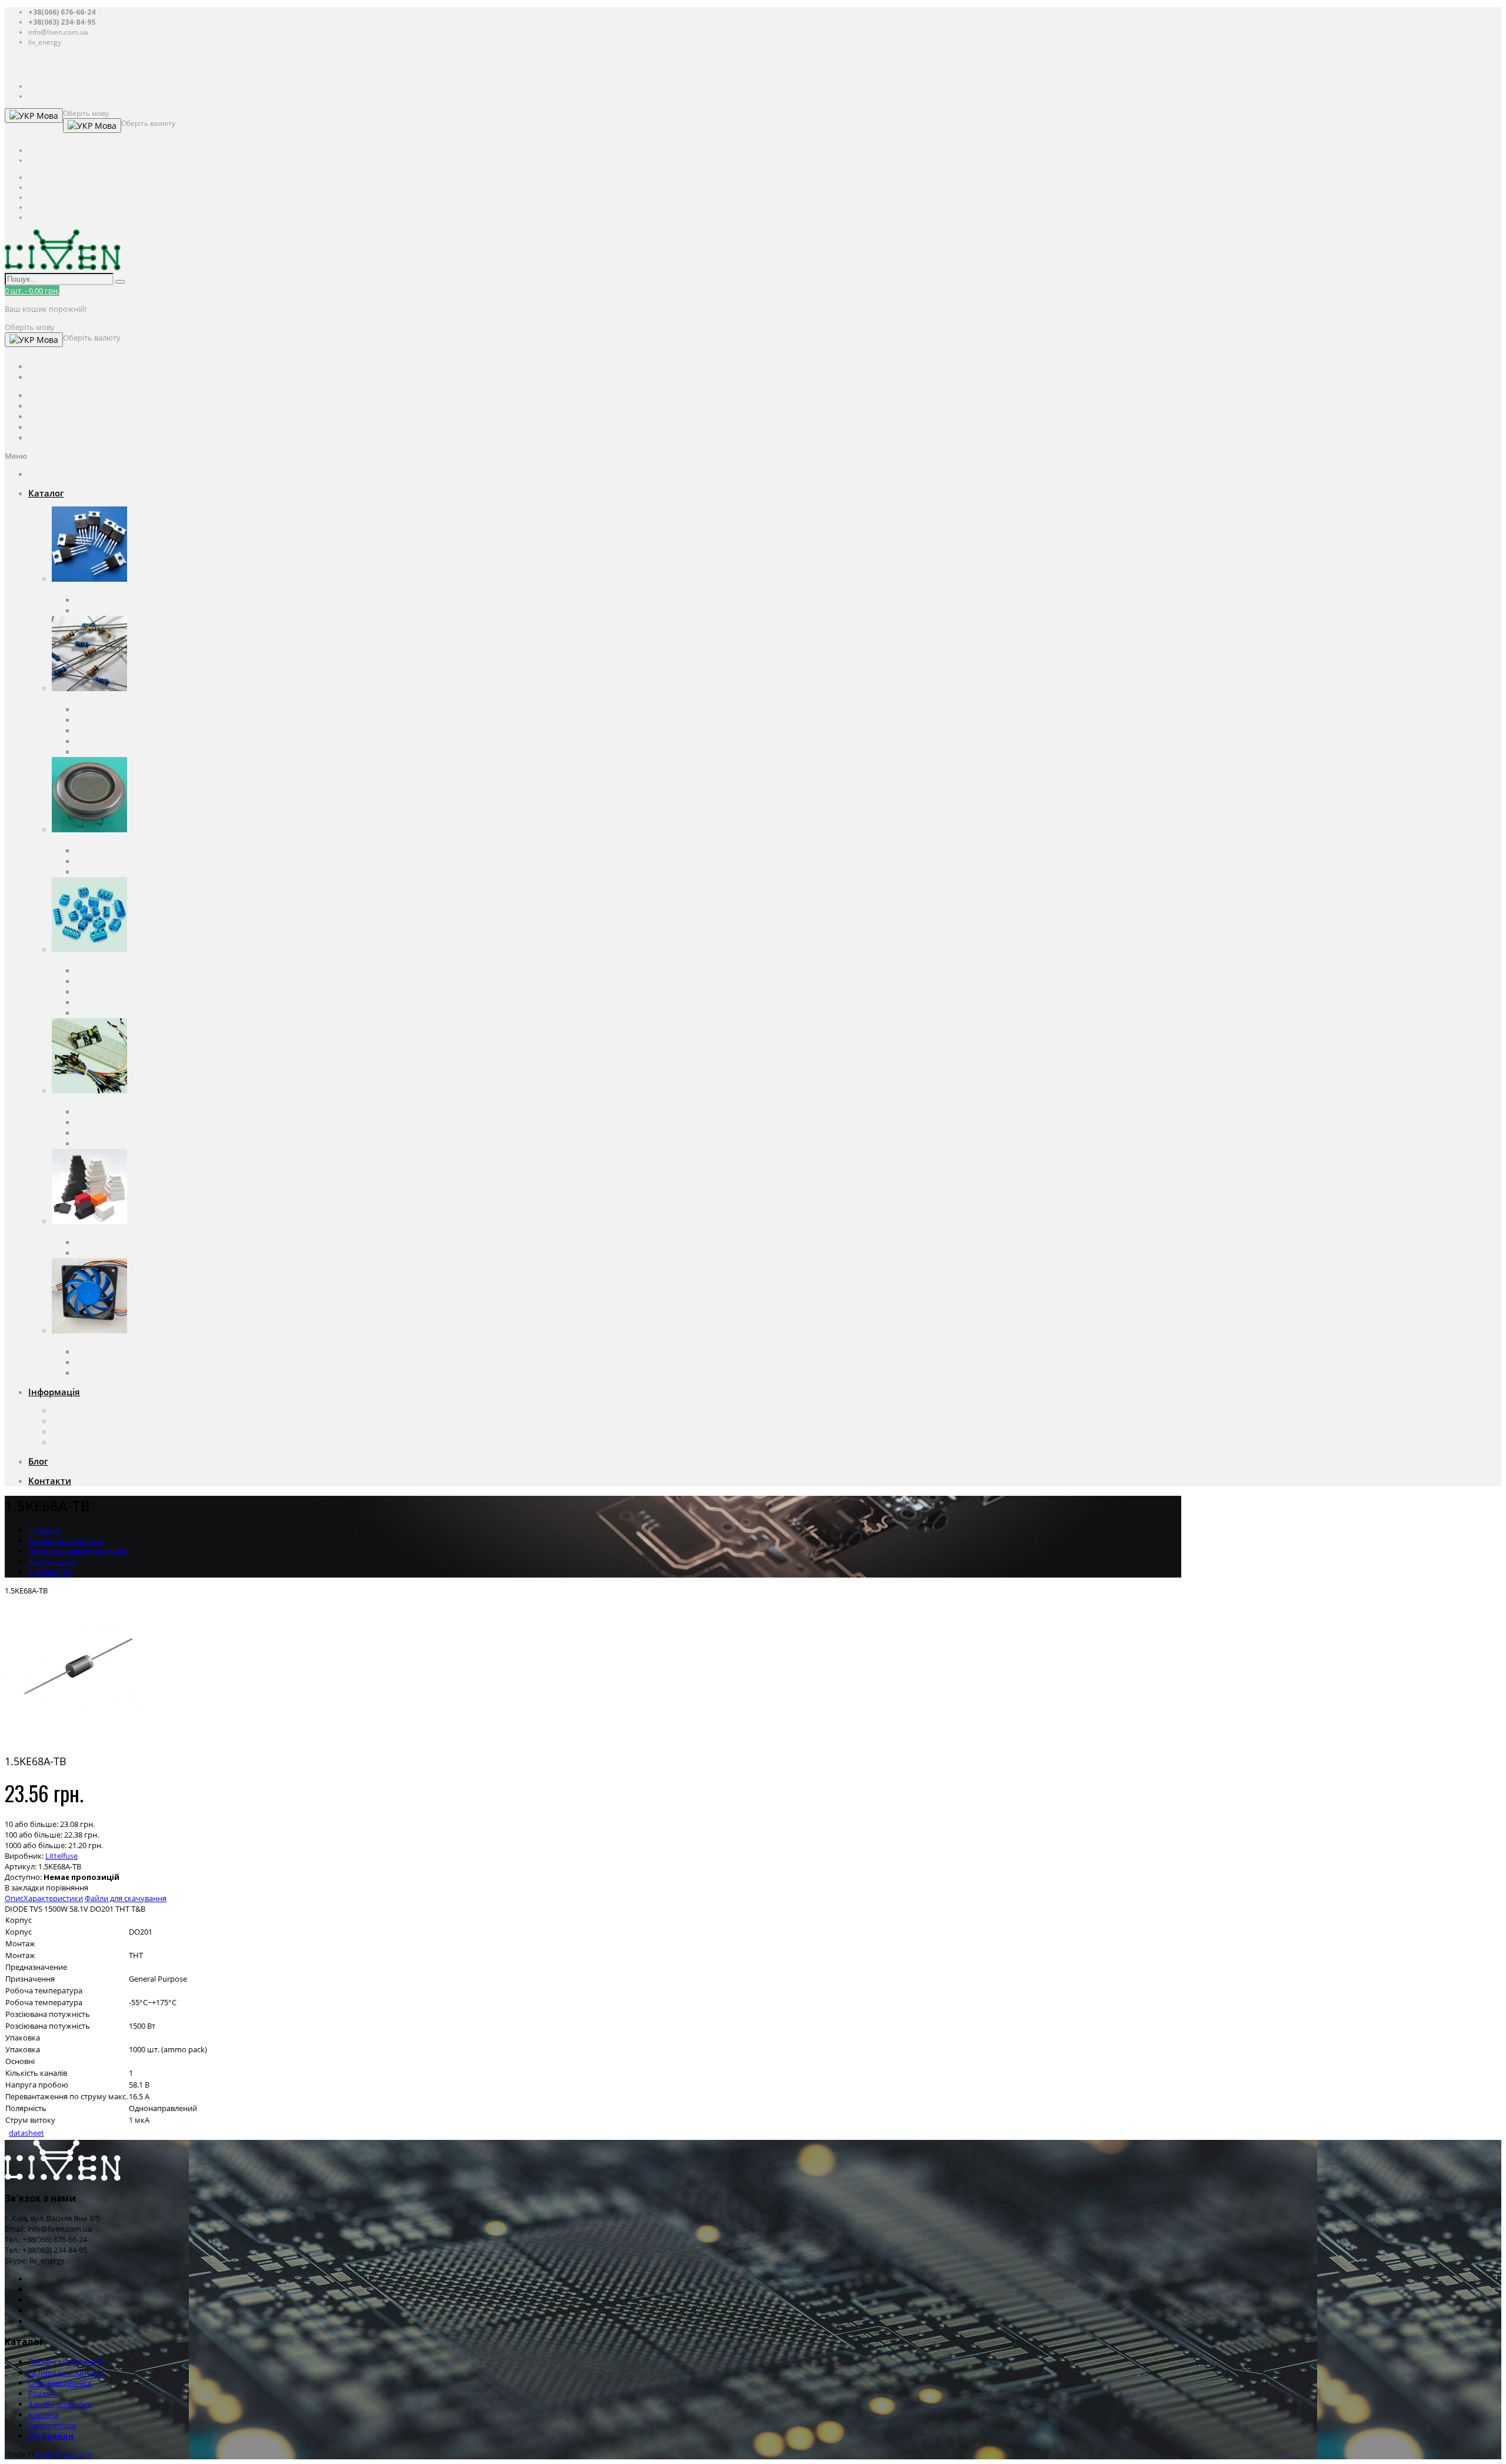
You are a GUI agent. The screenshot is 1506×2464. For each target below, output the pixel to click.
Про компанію (78, 1411)
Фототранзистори (108, 872)
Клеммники (97, 971)
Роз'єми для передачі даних (126, 992)
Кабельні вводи (104, 1242)
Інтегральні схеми (109, 611)
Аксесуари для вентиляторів (126, 1373)
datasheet (26, 2133)
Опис (14, 1898)
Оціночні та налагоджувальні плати (140, 1112)
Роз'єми (66, 960)
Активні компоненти (89, 589)
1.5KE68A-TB (50, 1572)
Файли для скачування (126, 1898)
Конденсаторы (102, 709)
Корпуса (67, 1232)
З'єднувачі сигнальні (113, 1002)
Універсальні (99, 1253)
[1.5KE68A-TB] (78, 1740)
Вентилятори (76, 1341)
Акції (60, 1442)
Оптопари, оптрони (111, 851)
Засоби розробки (84, 1101)
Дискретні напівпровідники (125, 600)
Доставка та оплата (87, 1421)
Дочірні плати (101, 1143)
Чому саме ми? (79, 1432)
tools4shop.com (63, 2454)
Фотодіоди (94, 861)
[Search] (120, 282)
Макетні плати (101, 1133)
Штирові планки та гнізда (121, 1013)
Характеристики (53, 1898)
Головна (44, 1530)
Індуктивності (100, 752)
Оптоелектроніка (83, 840)
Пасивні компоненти (90, 699)
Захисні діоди (53, 1562)
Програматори (103, 1122)
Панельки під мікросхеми (122, 981)
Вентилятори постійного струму (134, 1362)
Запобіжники (100, 741)
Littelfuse (61, 1856)
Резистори (94, 720)
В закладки (24, 1888)
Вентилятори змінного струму (131, 1352)
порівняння (67, 1888)
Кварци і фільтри (106, 731)
